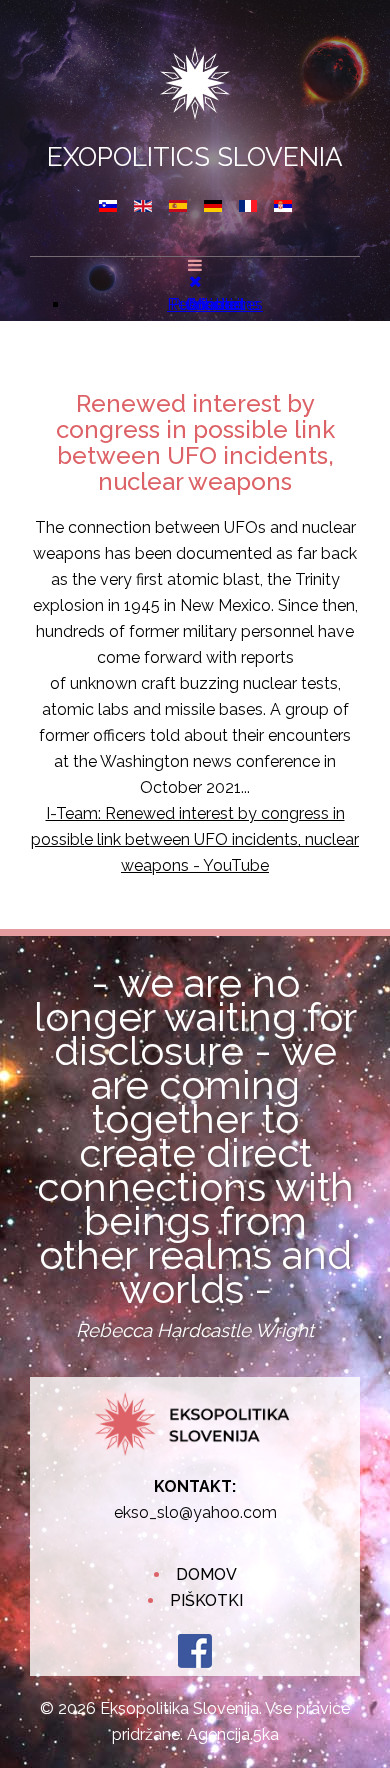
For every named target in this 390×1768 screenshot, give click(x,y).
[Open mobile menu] (195, 265)
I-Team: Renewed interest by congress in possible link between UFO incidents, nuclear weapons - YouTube (195, 839)
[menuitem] (215, 304)
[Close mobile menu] (195, 281)
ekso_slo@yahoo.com (195, 1512)
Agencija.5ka (233, 1734)
